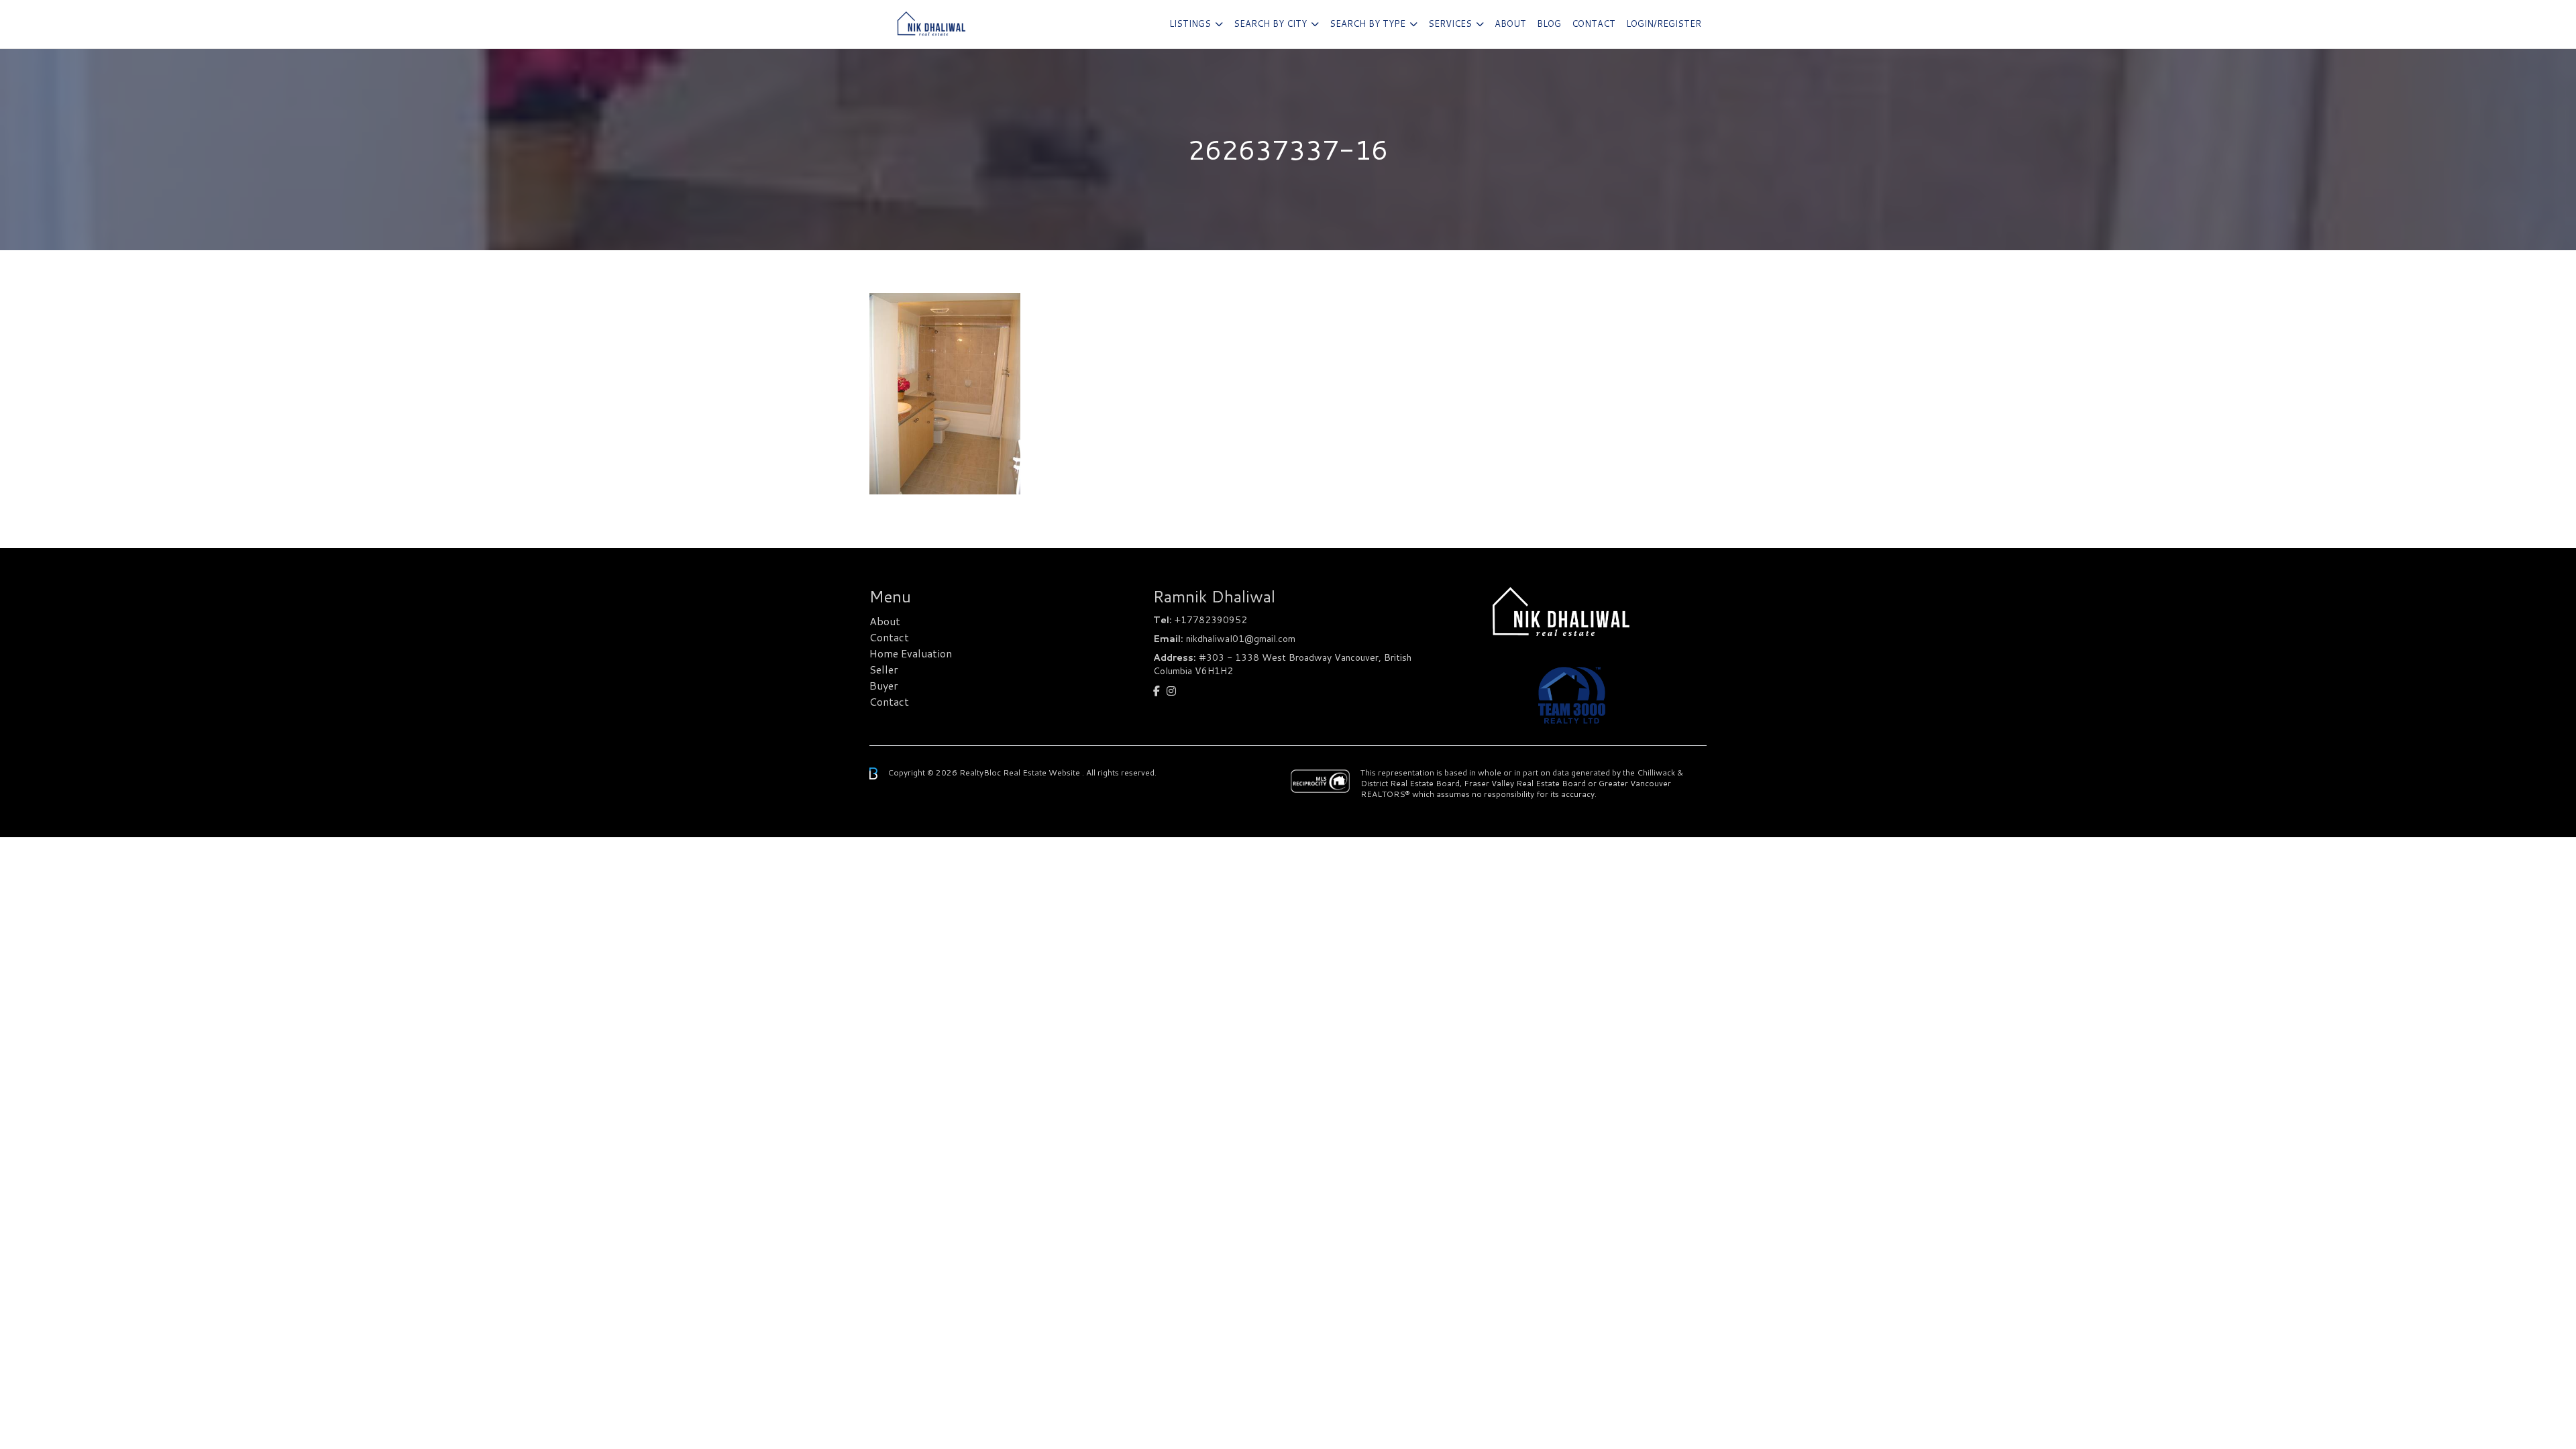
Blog (1549, 23)
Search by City (1270, 23)
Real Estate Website (1042, 772)
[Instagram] (1171, 691)
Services (1450, 23)
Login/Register (1664, 23)
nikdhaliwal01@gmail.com (1241, 639)
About (1510, 23)
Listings (1190, 23)
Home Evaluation (911, 653)
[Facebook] (1157, 691)
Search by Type (1367, 23)
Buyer (884, 685)
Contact (1594, 23)
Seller (884, 669)
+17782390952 (1211, 620)
